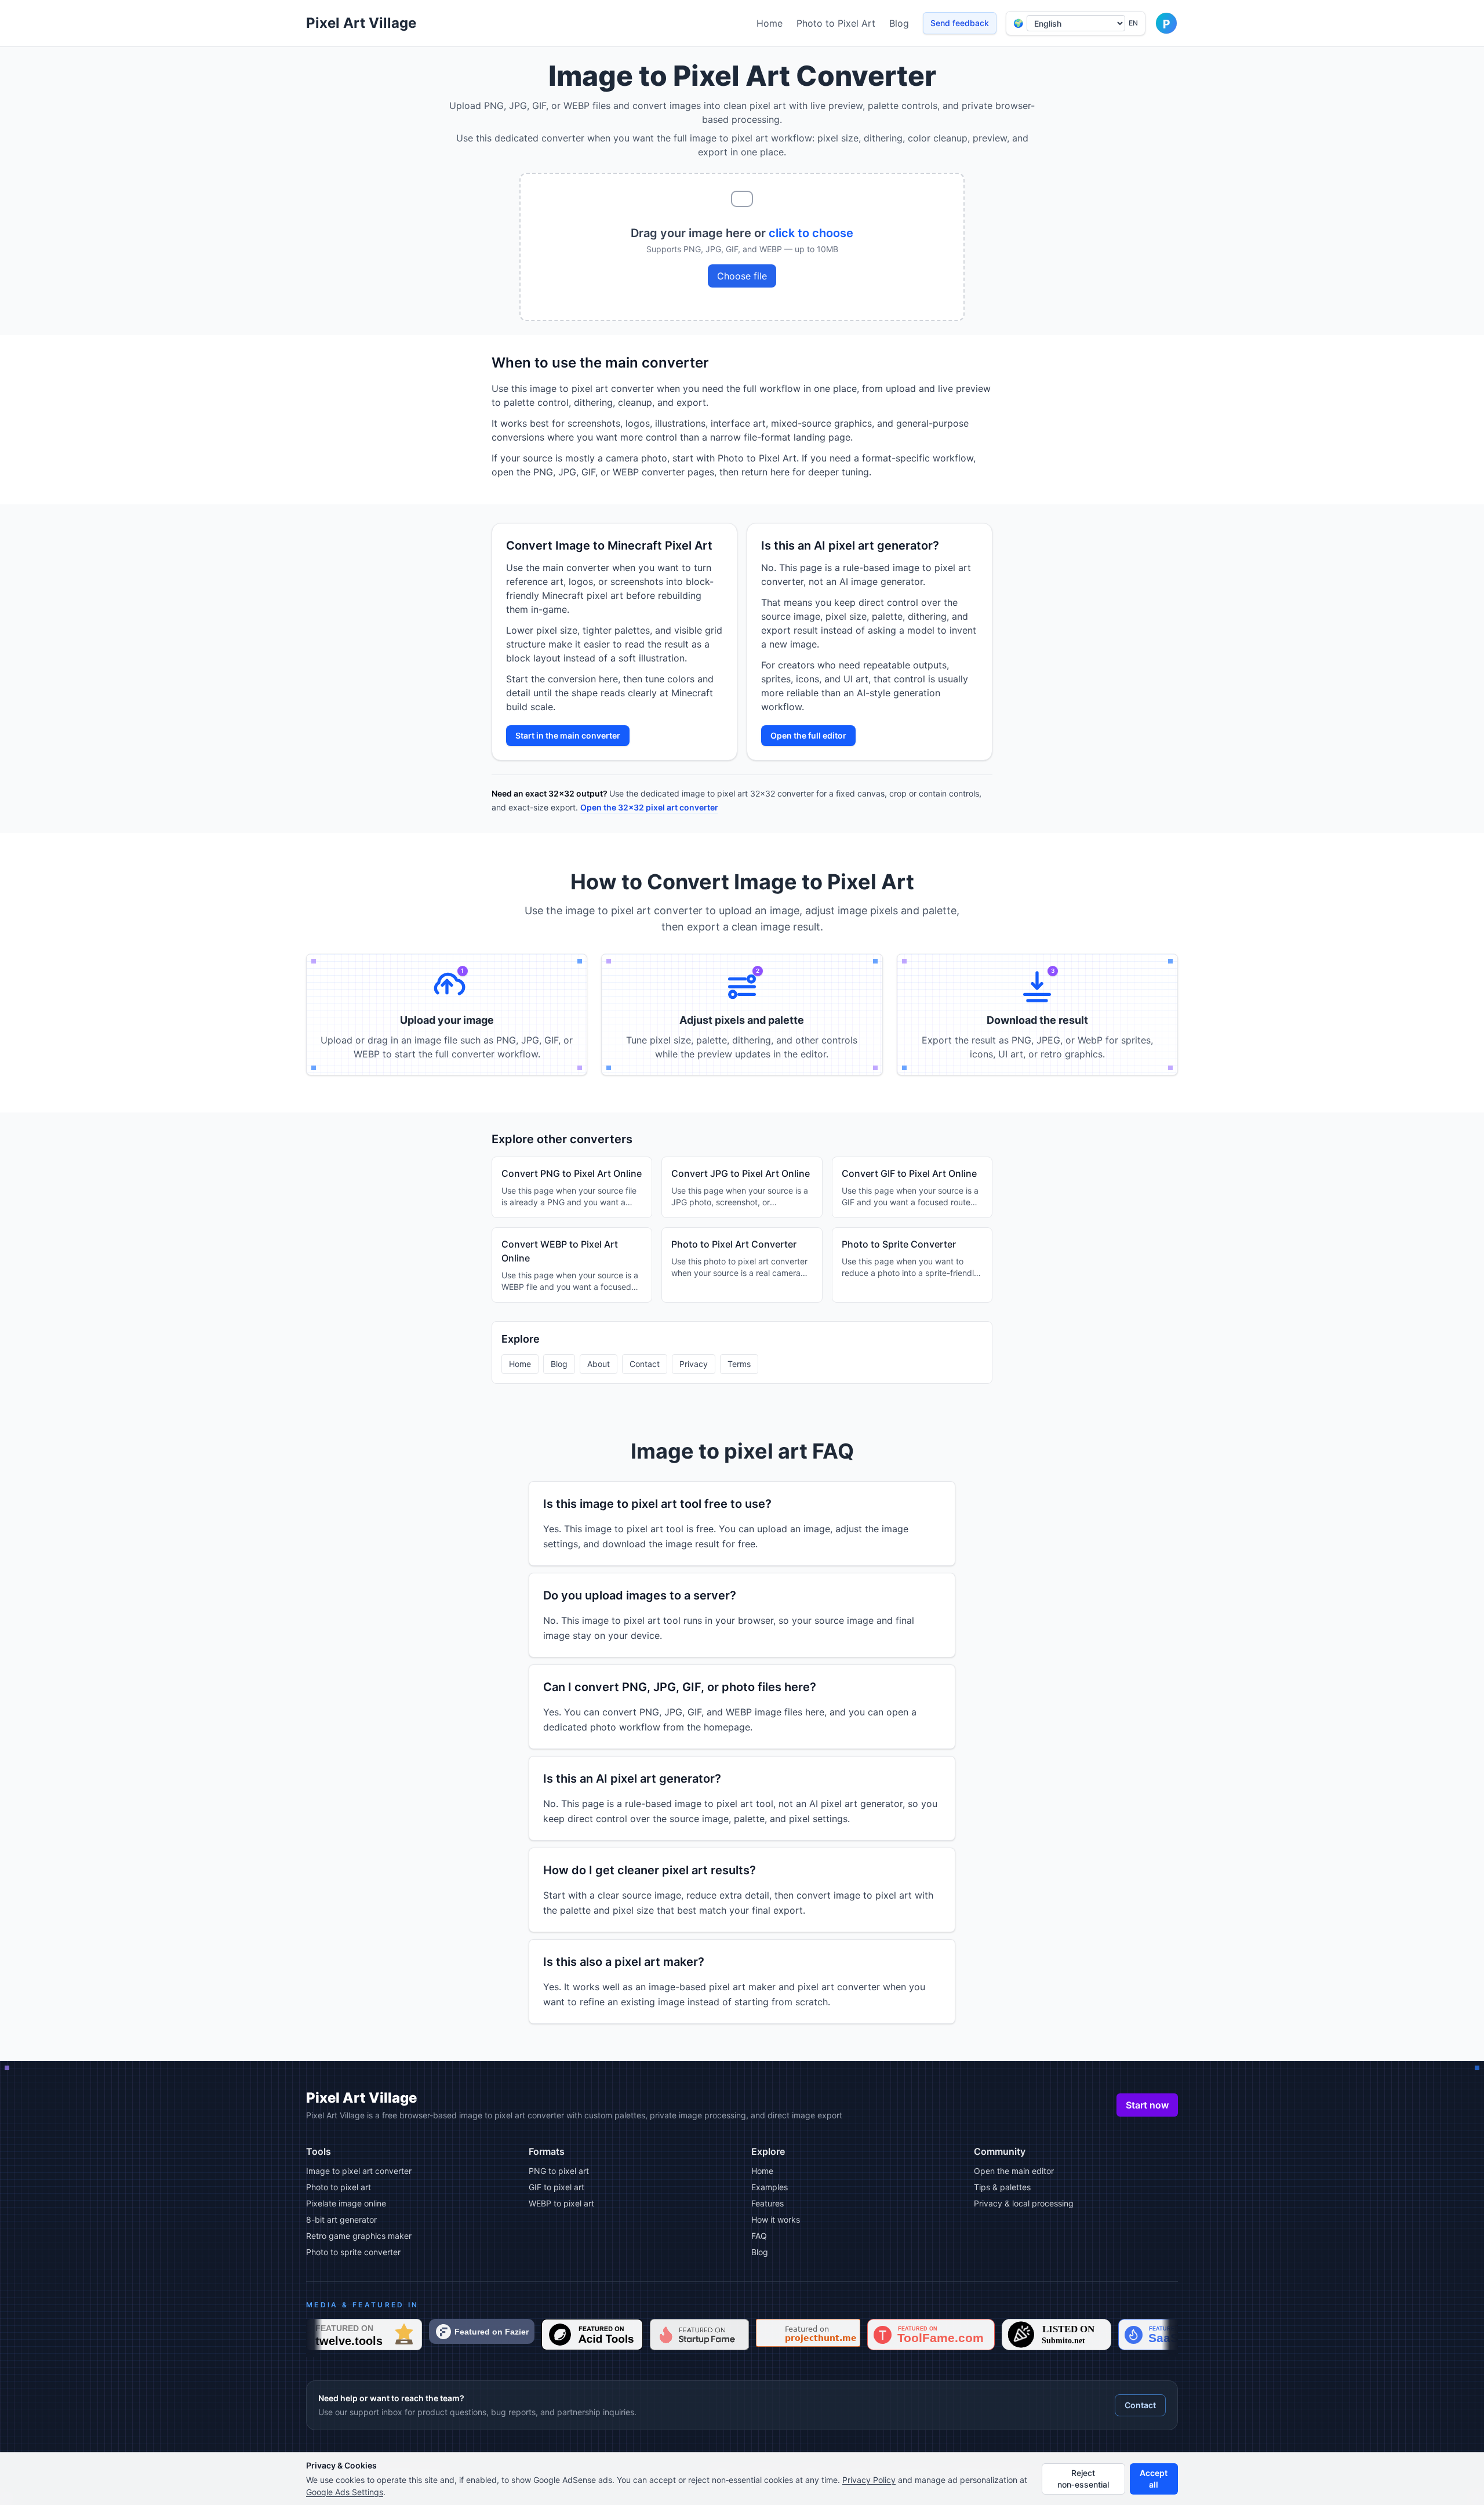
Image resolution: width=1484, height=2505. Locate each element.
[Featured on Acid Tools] (592, 2335)
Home (770, 23)
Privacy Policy (869, 2480)
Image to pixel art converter (359, 2171)
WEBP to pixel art (561, 2203)
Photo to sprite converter (353, 2252)
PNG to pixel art (559, 2171)
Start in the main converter (568, 735)
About (599, 1364)
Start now (1147, 2105)
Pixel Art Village (361, 23)
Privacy (694, 1364)
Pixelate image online (346, 2203)
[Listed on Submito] (1056, 2335)
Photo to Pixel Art (836, 23)
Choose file (742, 276)
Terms (739, 1364)
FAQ (759, 2236)
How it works (776, 2219)
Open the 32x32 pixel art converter (649, 807)
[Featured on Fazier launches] (482, 2331)
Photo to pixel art (339, 2187)
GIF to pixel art (556, 2187)
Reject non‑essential (1083, 2479)
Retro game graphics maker (359, 2236)
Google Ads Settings (345, 2492)
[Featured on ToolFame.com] (931, 2335)
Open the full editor (808, 735)
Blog (899, 23)
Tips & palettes (1002, 2187)
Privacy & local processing (1024, 2203)
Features (768, 2203)
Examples (770, 2187)
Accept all (1154, 2479)
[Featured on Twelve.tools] (364, 2335)
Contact (645, 1364)
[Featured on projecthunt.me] (808, 2333)
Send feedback (960, 23)
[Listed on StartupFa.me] (699, 2335)
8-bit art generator (341, 2219)
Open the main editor (1014, 2171)
